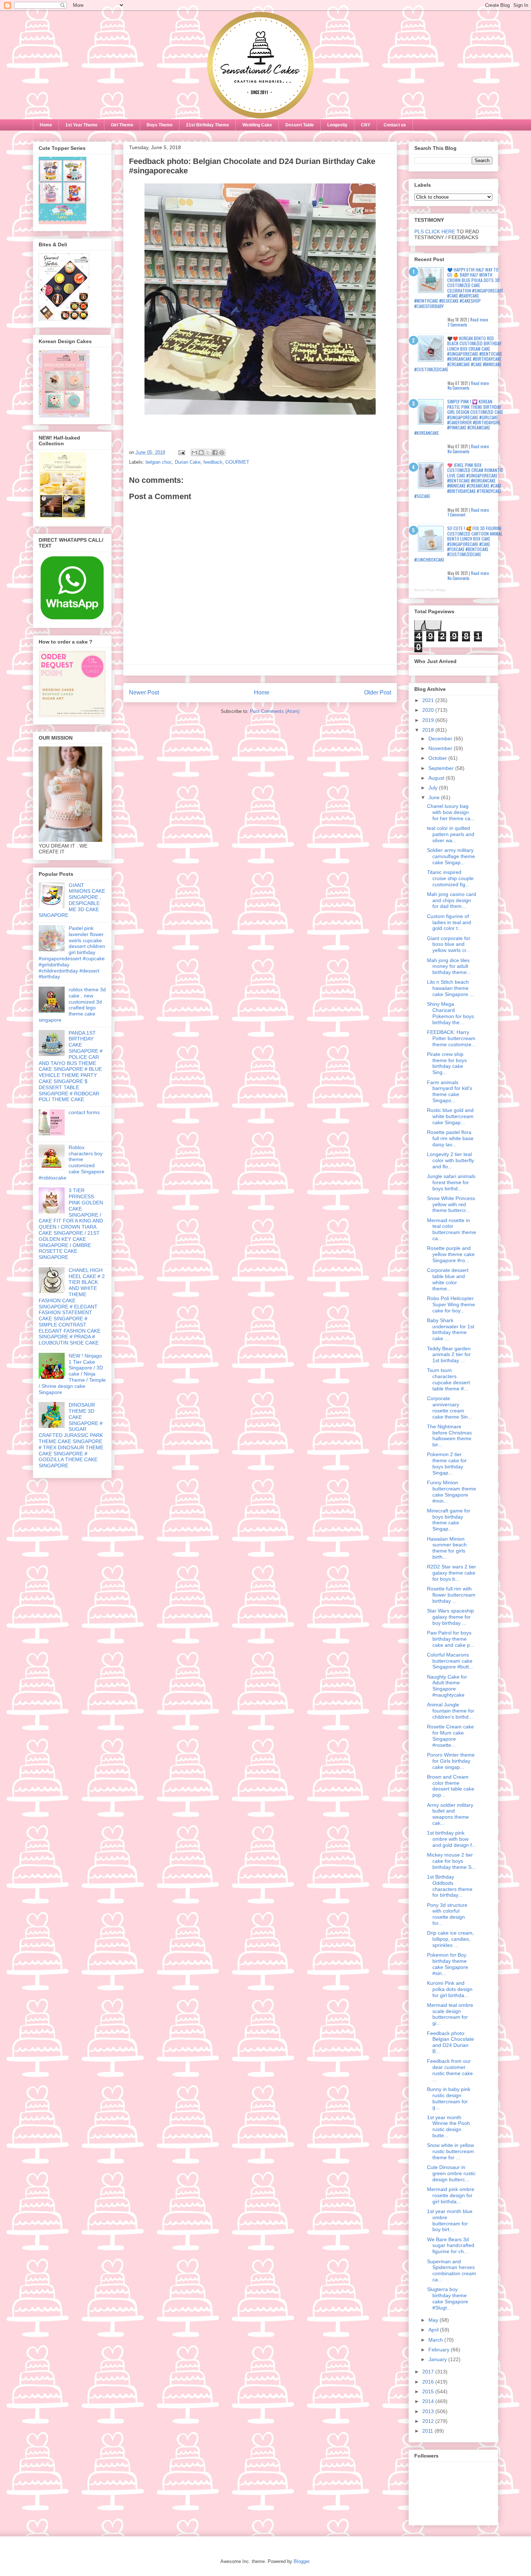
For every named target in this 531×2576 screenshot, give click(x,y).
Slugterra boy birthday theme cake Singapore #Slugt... (448, 2298)
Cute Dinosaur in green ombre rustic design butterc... (451, 2173)
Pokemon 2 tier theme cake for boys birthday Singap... (447, 1463)
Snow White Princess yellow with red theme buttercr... (451, 1204)
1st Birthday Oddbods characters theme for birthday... (450, 1886)
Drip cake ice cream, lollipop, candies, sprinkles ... (450, 1939)
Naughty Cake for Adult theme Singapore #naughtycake (447, 1686)
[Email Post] (181, 452)
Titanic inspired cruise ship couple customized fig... (450, 878)
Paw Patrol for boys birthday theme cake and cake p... (451, 1639)
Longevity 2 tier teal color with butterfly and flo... (450, 1160)
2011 (428, 2431)
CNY (366, 125)
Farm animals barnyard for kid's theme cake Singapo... (450, 1091)
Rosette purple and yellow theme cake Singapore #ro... (451, 1254)
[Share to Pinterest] (222, 453)
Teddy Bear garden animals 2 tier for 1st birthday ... (449, 1355)
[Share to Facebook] (215, 453)
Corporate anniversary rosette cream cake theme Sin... (450, 1407)
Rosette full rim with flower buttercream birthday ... (451, 1595)
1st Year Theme (81, 125)
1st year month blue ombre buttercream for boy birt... (450, 2220)
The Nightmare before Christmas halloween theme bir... (449, 1436)
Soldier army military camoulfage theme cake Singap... (451, 856)
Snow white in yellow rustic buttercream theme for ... (450, 2151)
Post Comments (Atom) (275, 711)
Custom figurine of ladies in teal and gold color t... (449, 922)
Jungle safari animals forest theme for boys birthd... (451, 1182)
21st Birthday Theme (208, 125)
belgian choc (159, 462)
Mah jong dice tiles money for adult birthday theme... (449, 966)
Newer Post (144, 692)
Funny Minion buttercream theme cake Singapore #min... (452, 1492)
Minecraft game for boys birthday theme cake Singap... (449, 1520)
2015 (429, 2391)
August (437, 778)
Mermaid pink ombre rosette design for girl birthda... (451, 2195)
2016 (429, 2382)
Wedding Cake (257, 125)
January (438, 2359)
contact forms (84, 1112)
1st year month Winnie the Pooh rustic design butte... (448, 2126)
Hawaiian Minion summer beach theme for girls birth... (447, 1548)
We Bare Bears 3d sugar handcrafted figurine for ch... (451, 2246)
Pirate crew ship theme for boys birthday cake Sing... (447, 1063)
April (434, 2330)
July (434, 788)
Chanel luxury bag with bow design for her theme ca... (451, 812)
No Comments (459, 388)
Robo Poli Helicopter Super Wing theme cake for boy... (451, 1304)
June (435, 797)
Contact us (395, 125)
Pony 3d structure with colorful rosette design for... (447, 1914)
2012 (429, 2421)
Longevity (337, 125)
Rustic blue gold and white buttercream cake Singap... (450, 1116)
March (436, 2340)
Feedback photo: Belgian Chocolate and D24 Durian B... (450, 2042)
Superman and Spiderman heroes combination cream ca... (452, 2270)
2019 (429, 720)
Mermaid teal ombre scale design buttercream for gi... (450, 2014)
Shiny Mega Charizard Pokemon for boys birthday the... (450, 1013)
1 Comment (456, 515)
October (438, 758)
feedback (213, 462)
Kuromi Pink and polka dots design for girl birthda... (450, 1989)
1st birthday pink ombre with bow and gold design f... (452, 1839)
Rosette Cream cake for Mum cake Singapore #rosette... (450, 1736)
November (441, 748)
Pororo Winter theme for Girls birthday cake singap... (451, 1761)
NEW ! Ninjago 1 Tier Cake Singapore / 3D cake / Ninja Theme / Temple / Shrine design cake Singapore (72, 1374)
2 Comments (457, 325)
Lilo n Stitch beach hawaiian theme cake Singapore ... (450, 988)
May (434, 2320)
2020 (429, 710)
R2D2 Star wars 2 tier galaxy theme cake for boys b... (452, 1573)
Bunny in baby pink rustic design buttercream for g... (449, 2098)
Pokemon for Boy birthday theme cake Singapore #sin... (448, 1964)
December (441, 739)
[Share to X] (208, 453)
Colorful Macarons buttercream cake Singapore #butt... (450, 1661)
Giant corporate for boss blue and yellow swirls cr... (449, 944)
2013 (429, 2411)
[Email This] (194, 453)
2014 (429, 2401)
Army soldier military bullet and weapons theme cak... (450, 1814)
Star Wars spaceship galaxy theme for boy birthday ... (450, 1617)
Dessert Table (300, 125)
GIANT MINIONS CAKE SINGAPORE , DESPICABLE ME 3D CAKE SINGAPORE (72, 900)
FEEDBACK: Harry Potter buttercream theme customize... (451, 1038)
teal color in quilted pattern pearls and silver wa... (451, 834)
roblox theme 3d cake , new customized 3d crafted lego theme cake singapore (72, 1005)
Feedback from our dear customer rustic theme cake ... (450, 2070)
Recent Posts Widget (430, 590)
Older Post (378, 692)
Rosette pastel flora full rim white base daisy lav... (450, 1138)
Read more (479, 320)
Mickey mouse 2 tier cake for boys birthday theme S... (451, 1861)
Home (46, 125)
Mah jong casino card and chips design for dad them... (452, 900)
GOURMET (237, 462)
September (442, 768)
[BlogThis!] (201, 453)
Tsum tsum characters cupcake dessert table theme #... (448, 1379)
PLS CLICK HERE (435, 231)
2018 (429, 730)
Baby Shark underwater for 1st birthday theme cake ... (451, 1329)
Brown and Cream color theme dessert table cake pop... (451, 1786)
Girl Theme (122, 125)
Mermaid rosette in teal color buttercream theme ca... (452, 1229)
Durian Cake (188, 462)
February (440, 2350)
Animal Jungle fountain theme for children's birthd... (451, 1711)
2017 (429, 2372)
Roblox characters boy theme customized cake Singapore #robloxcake (72, 1163)
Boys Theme (160, 125)
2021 (429, 700)
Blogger (301, 2561)
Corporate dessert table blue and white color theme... (448, 1279)
